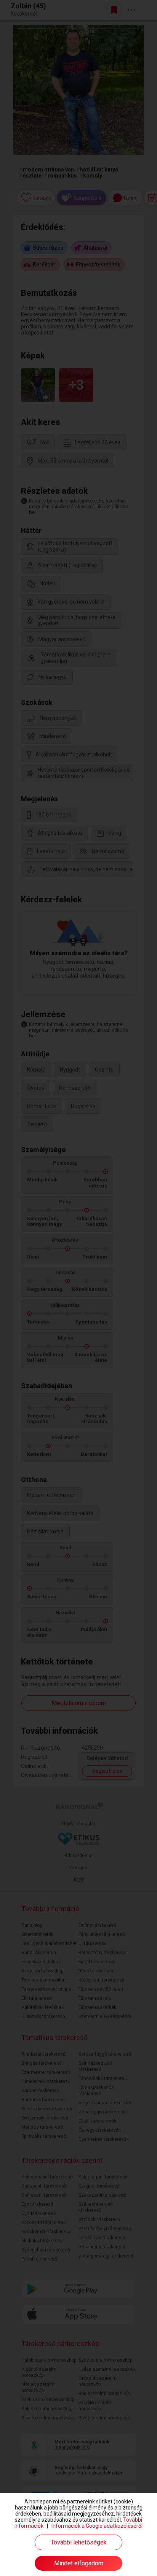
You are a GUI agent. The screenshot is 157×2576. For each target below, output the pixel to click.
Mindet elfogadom (79, 2563)
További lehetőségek (79, 2542)
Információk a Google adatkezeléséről (97, 2526)
